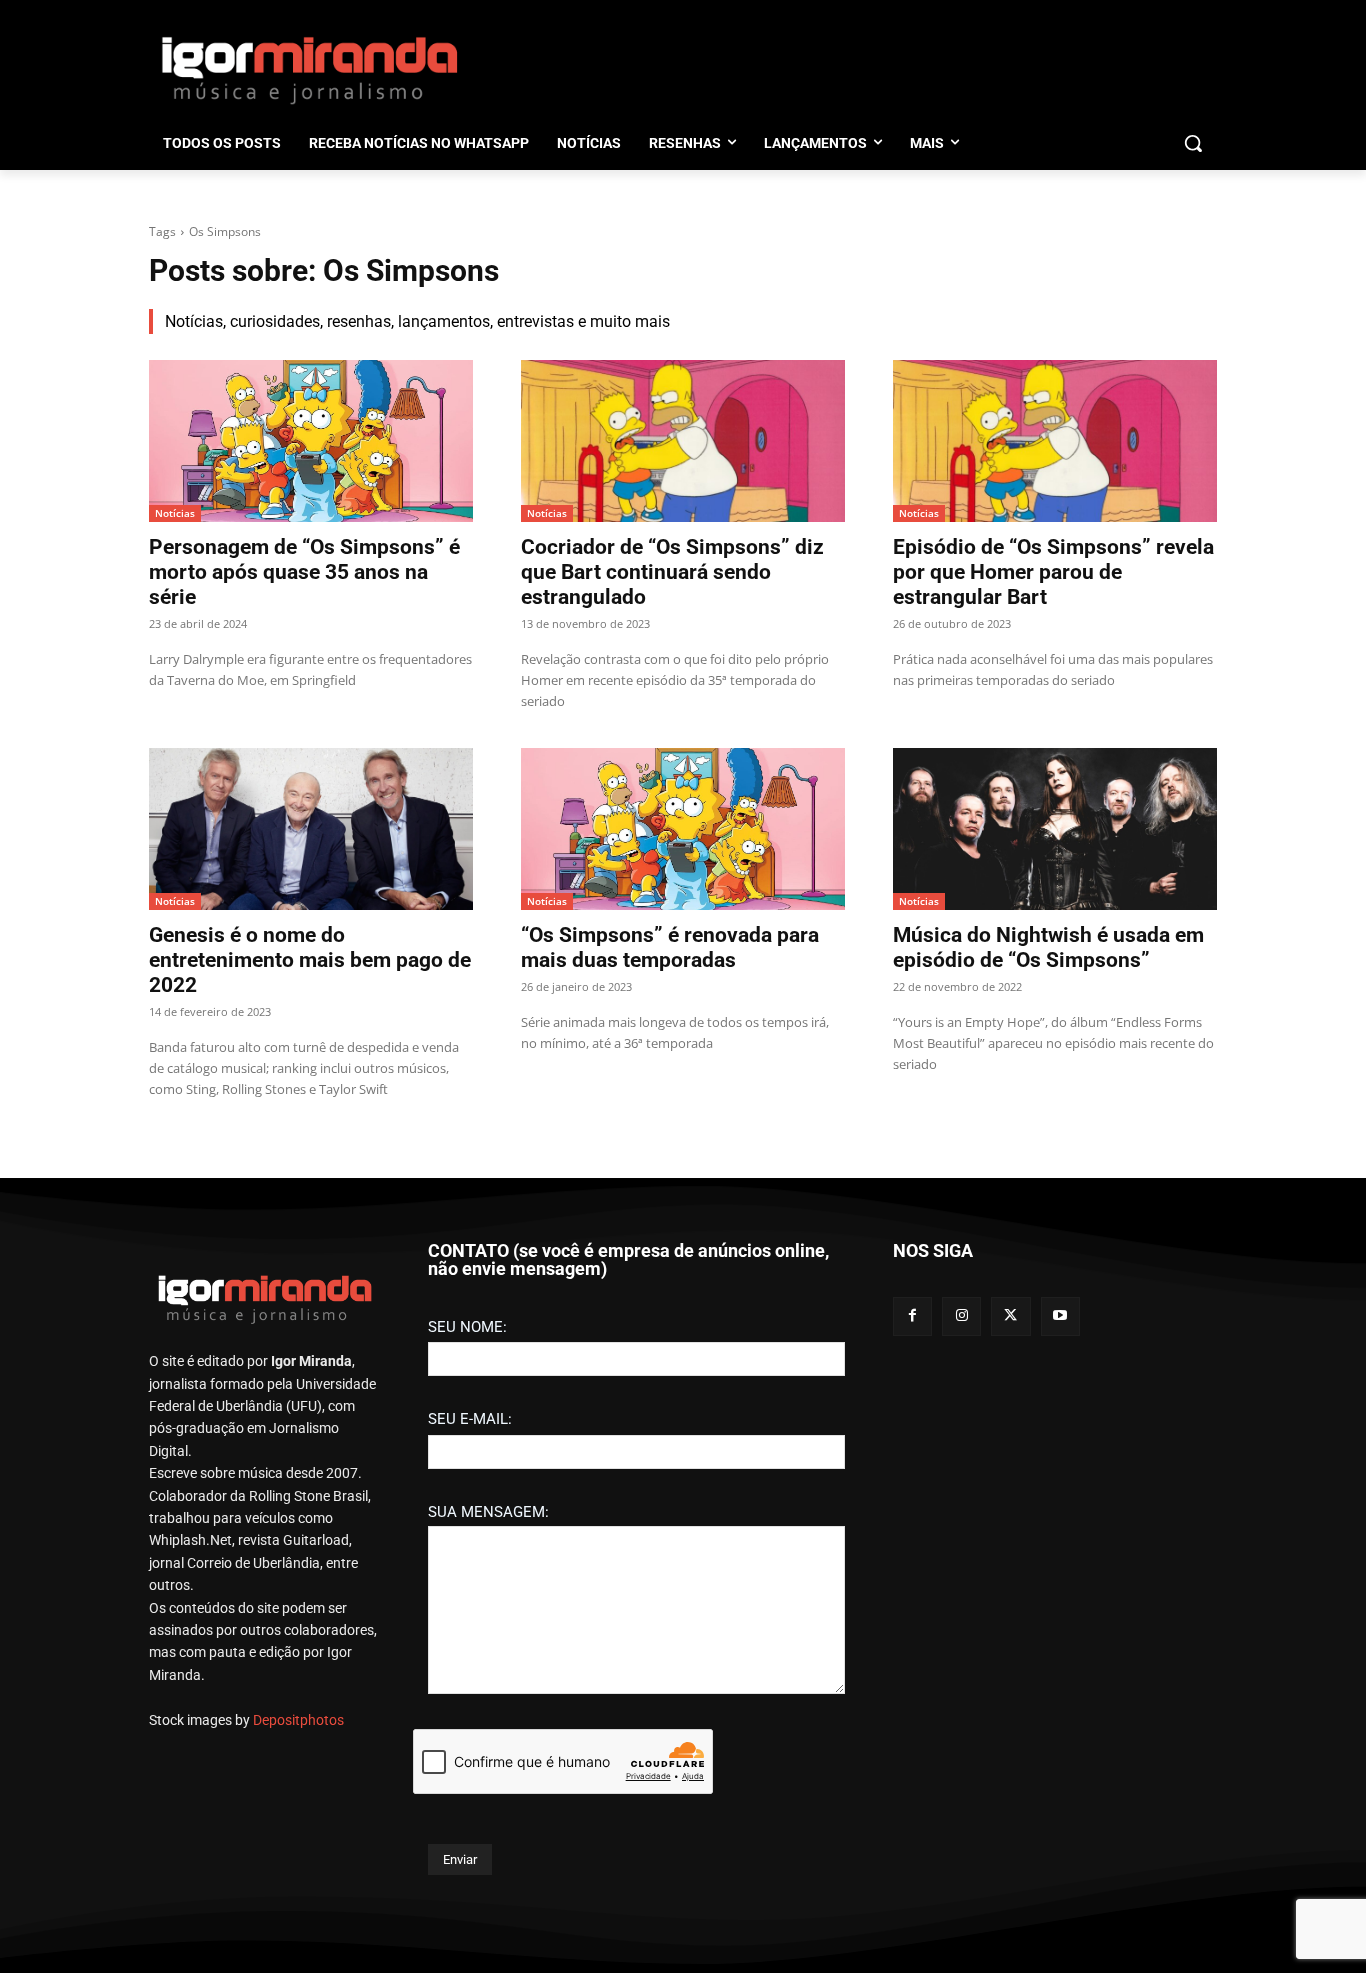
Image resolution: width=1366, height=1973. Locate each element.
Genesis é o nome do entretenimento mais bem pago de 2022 (310, 960)
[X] (1010, 1316)
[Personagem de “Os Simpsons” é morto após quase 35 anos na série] (311, 441)
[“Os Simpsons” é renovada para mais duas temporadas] (683, 829)
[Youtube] (1060, 1316)
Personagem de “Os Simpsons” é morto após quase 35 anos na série (304, 572)
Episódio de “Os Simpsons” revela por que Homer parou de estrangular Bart (1053, 572)
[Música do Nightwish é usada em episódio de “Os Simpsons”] (1055, 829)
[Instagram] (961, 1316)
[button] (1193, 143)
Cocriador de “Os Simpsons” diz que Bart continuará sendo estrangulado (672, 572)
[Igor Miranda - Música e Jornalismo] (309, 69)
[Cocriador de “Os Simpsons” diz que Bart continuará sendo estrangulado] (683, 441)
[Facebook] (912, 1316)
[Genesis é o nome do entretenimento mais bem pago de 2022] (311, 829)
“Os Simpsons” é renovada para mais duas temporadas (670, 947)
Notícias (175, 513)
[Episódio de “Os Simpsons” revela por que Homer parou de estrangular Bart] (1055, 441)
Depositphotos (298, 1720)
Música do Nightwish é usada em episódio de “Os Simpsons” (1048, 947)
